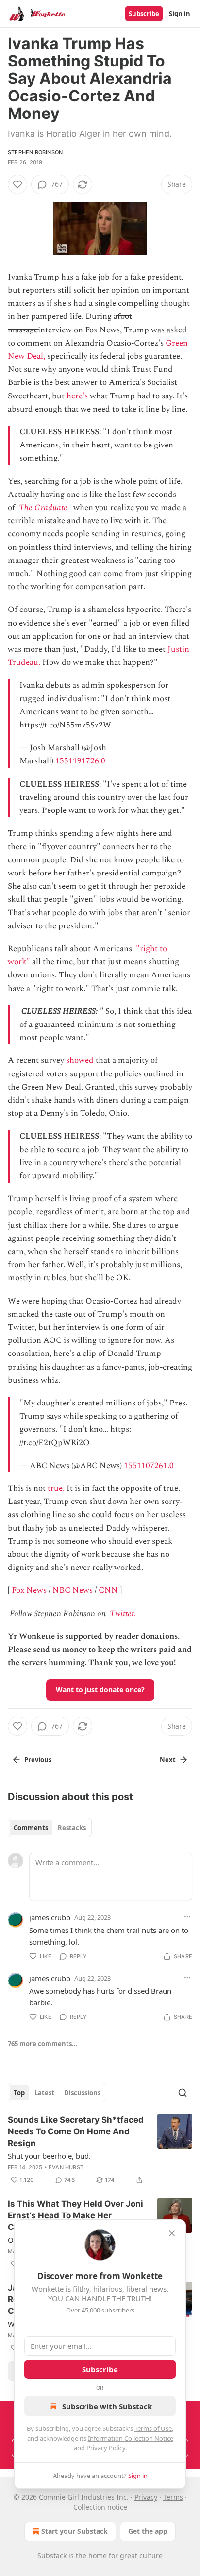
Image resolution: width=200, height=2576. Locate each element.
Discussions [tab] (82, 2093)
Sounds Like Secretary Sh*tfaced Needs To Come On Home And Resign (76, 2131)
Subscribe (144, 14)
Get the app (148, 2531)
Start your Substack (75, 2531)
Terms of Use (153, 2428)
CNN (108, 1590)
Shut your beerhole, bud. (49, 2156)
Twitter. (123, 1614)
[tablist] (50, 1828)
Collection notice (100, 2507)
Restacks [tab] (72, 1828)
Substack (52, 2555)
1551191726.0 (80, 761)
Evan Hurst (66, 2167)
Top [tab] (19, 2093)
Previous (38, 1760)
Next (168, 1760)
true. (56, 1488)
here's (77, 396)
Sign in (180, 14)
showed (80, 1060)
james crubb (50, 1917)
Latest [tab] (44, 2093)
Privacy (146, 2497)
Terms (173, 2497)
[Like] (17, 184)
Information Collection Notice (131, 2438)
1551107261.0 (149, 1466)
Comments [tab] (31, 1828)
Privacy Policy (106, 2448)
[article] (100, 2150)
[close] (172, 2233)
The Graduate (43, 508)
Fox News (29, 1590)
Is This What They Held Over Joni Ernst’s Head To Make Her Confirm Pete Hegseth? (75, 2215)
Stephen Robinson (35, 152)
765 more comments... (43, 2044)
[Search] (183, 2093)
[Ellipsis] (187, 1917)
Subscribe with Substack (107, 2406)
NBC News (73, 1590)
